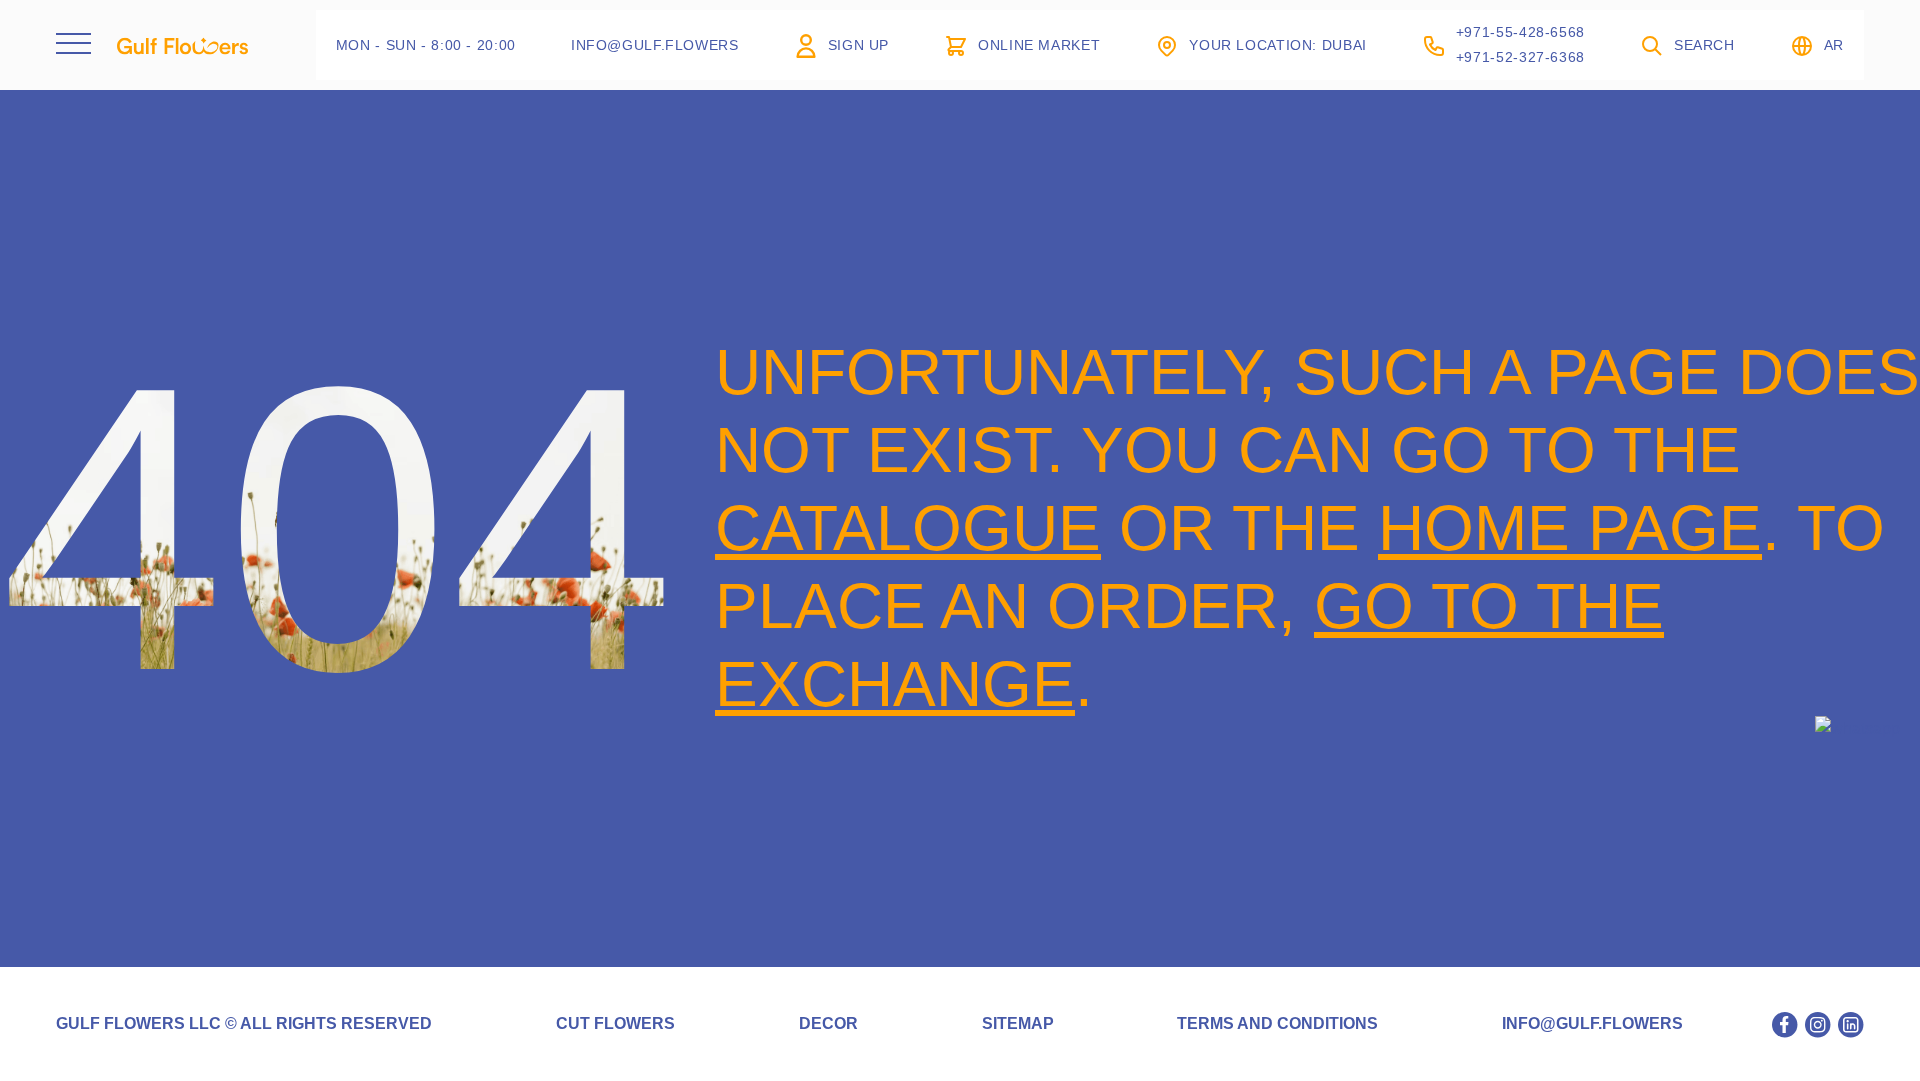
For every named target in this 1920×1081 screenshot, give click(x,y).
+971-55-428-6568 (1520, 32)
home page (1570, 528)
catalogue (908, 528)
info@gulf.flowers (1592, 1024)
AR (1834, 45)
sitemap (1018, 1024)
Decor (828, 1024)
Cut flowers (615, 1024)
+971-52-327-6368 (1520, 57)
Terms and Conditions (1277, 1024)
